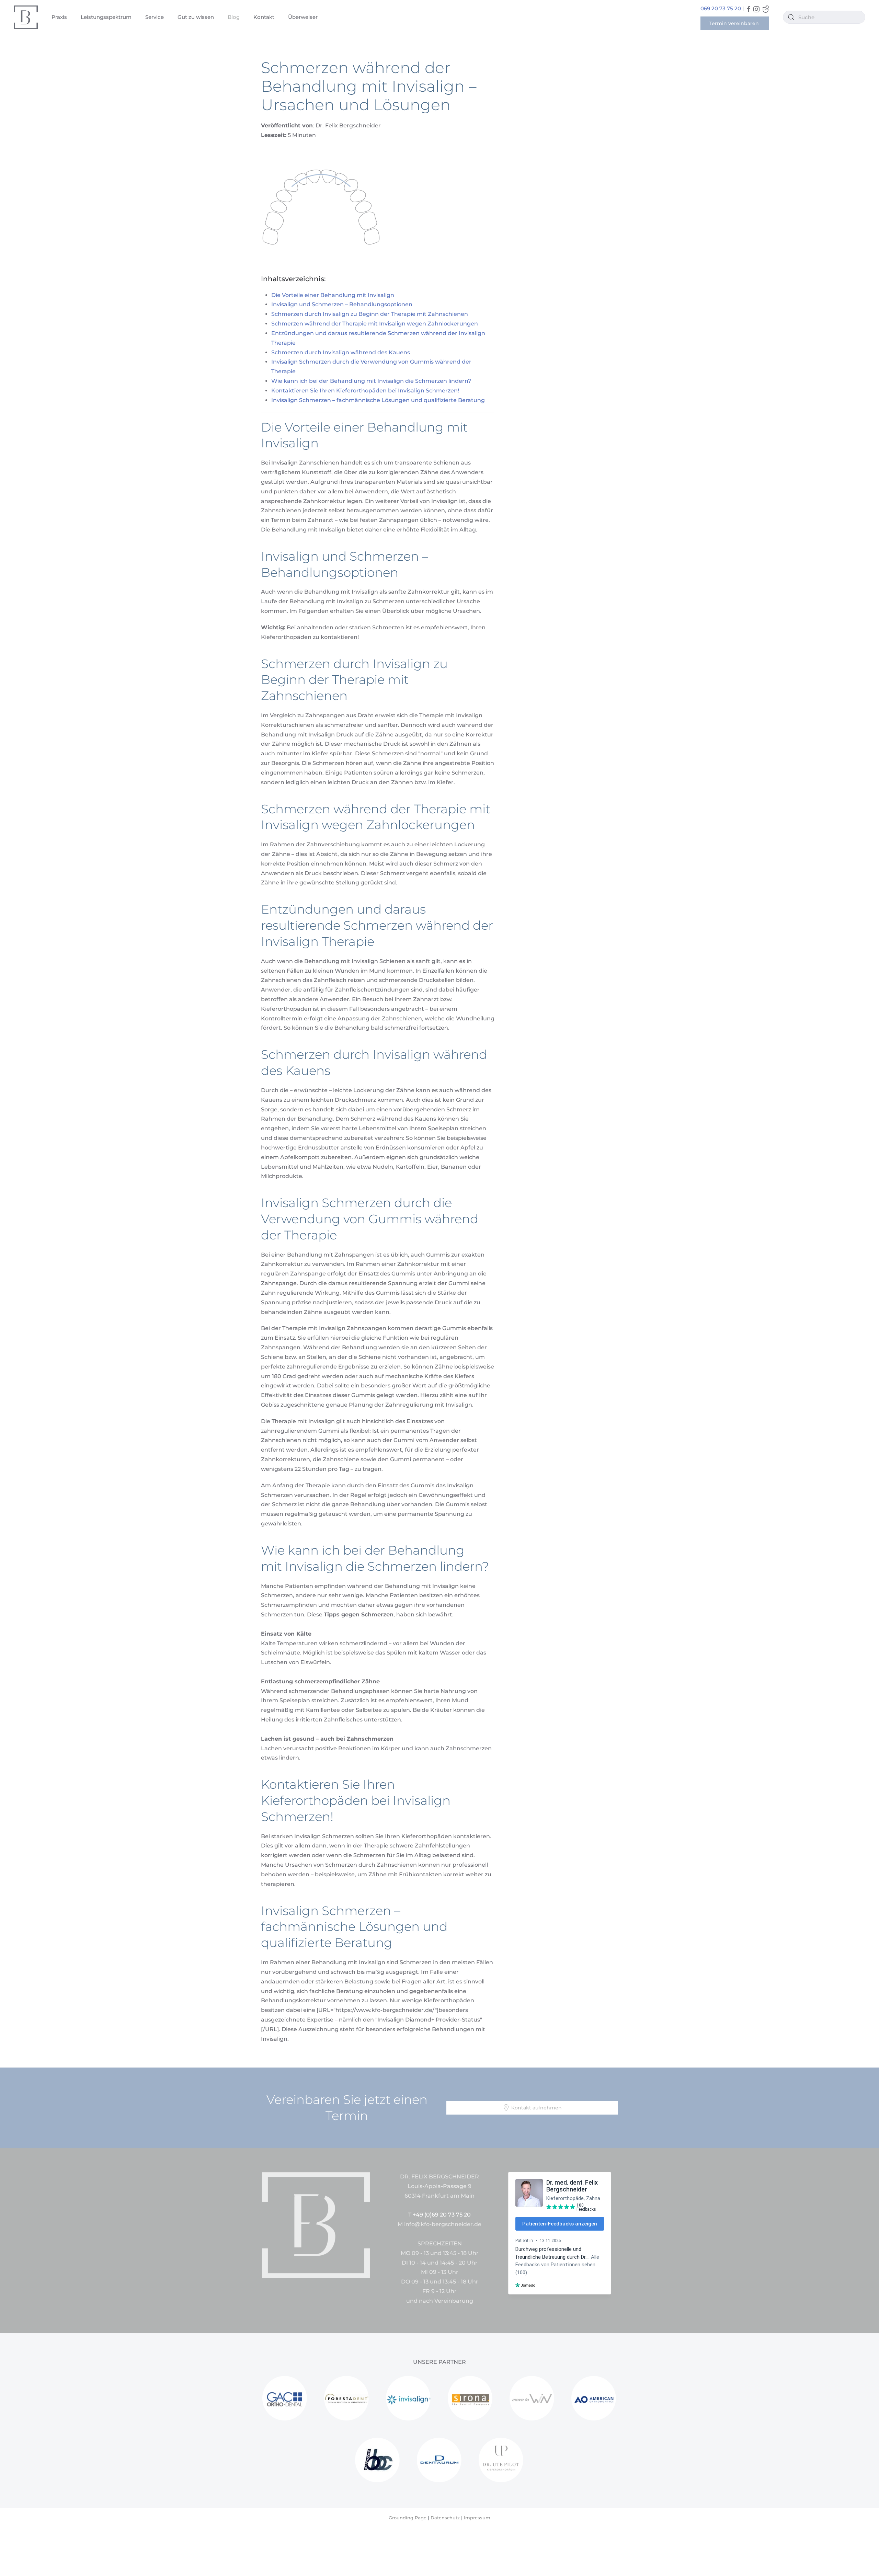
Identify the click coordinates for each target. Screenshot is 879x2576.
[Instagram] (756, 9)
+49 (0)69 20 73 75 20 (442, 2215)
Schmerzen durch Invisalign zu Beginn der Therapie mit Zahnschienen (370, 314)
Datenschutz (445, 2518)
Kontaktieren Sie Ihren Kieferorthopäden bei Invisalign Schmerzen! (365, 391)
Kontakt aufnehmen (536, 2108)
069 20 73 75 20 (721, 8)
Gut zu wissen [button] (196, 17)
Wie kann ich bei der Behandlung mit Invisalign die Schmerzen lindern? (371, 381)
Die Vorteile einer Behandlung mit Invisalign (333, 295)
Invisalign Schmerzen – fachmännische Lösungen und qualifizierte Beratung (378, 400)
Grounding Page (408, 2518)
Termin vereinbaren (735, 23)
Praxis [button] (59, 17)
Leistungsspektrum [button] (106, 17)
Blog (234, 17)
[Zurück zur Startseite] (26, 17)
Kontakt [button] (264, 17)
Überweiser (303, 17)
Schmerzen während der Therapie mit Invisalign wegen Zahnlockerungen (375, 324)
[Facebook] (749, 9)
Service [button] (155, 17)
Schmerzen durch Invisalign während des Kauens (341, 352)
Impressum (477, 2518)
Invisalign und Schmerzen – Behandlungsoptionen (342, 304)
